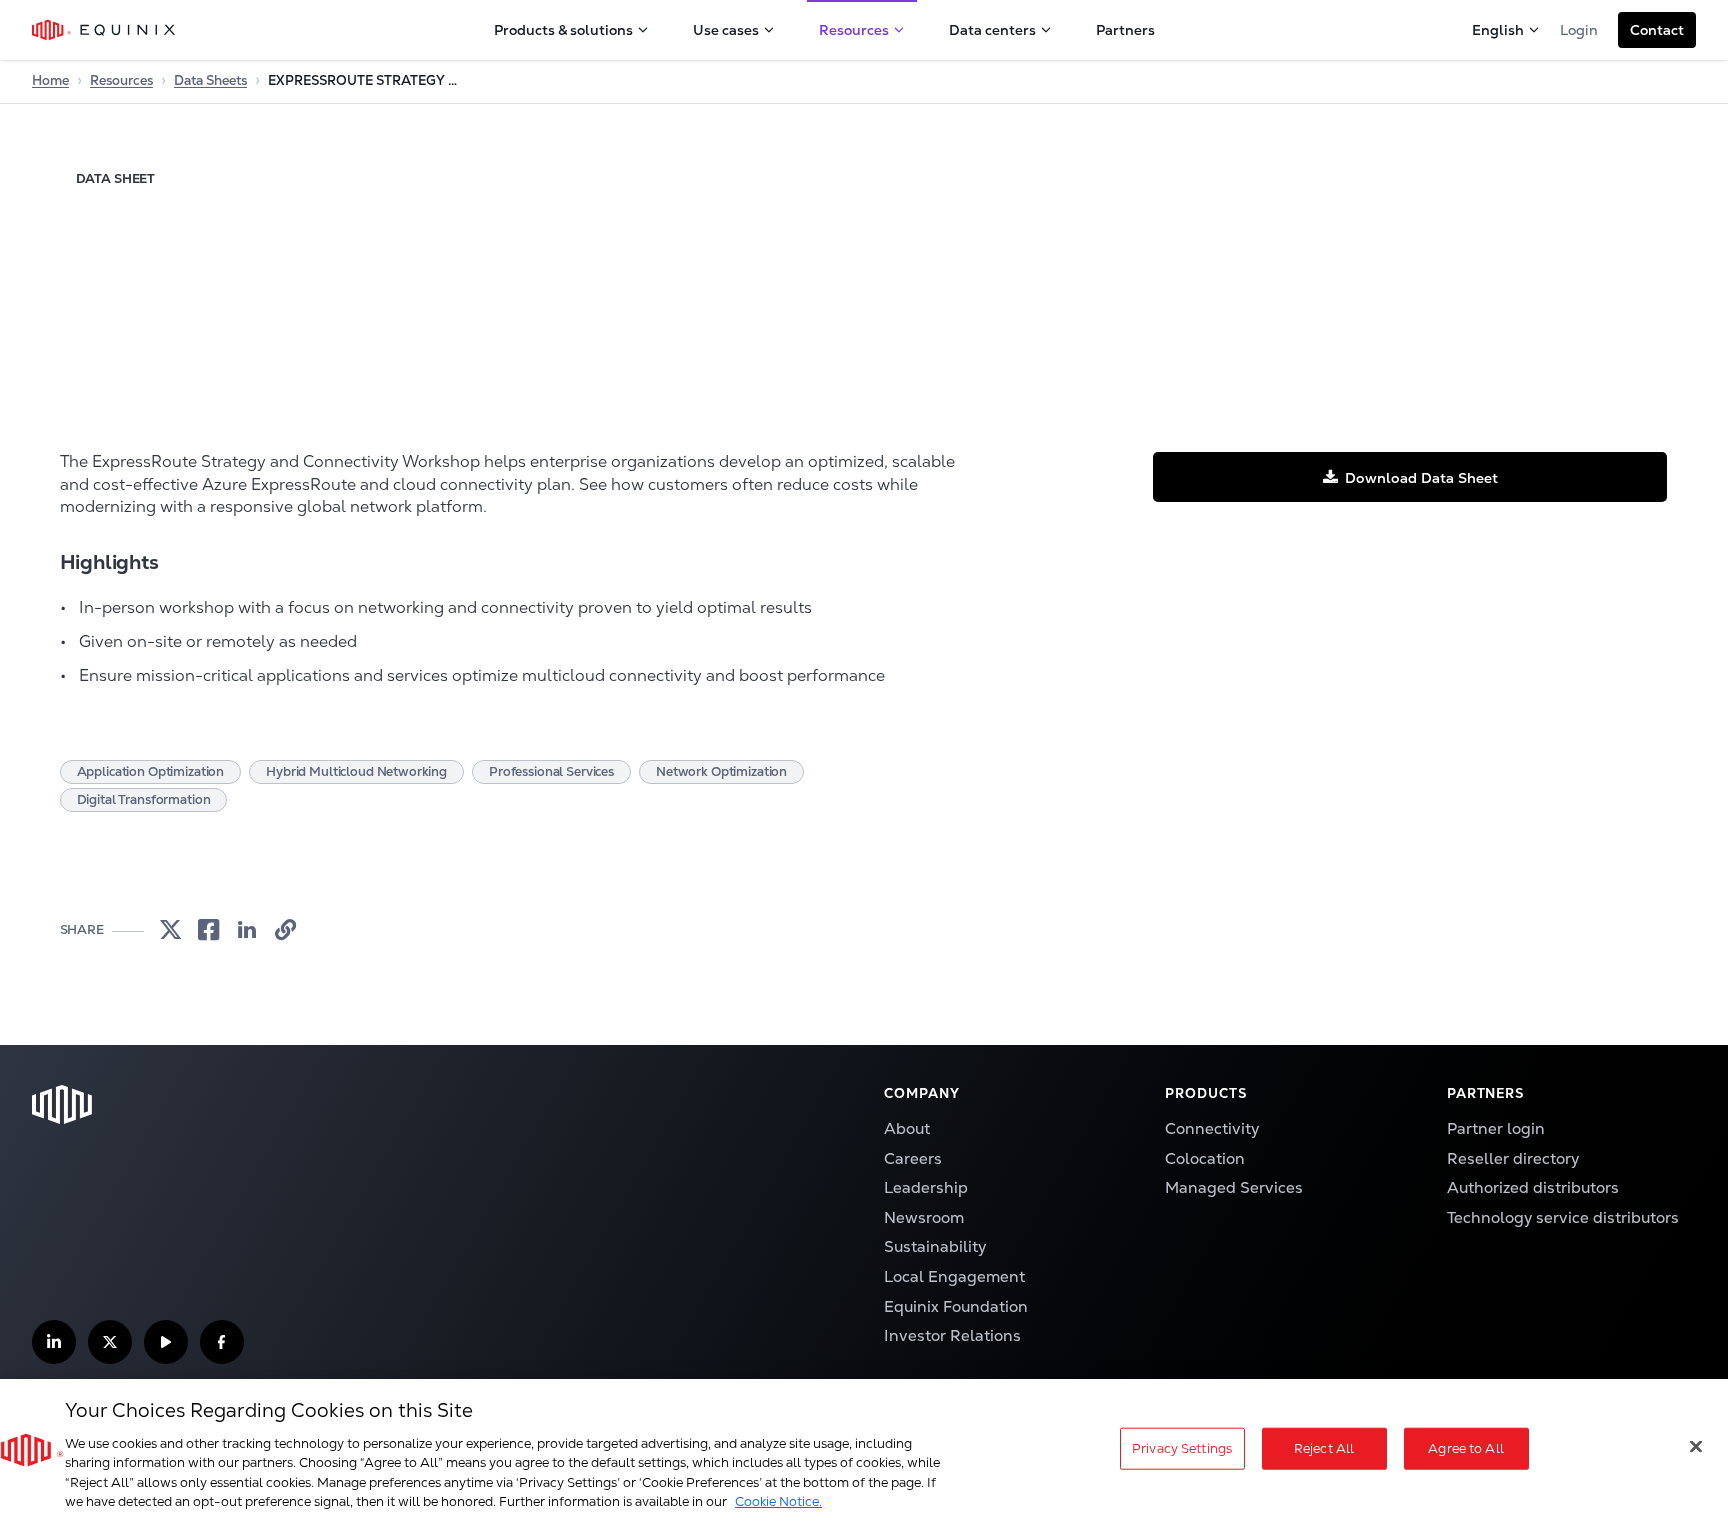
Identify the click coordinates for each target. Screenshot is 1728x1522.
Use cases (726, 30)
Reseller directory (1513, 1159)
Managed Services (1234, 1188)
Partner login (1496, 1129)
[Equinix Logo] (104, 30)
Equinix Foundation (956, 1307)
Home (50, 80)
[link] (171, 930)
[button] (1657, 30)
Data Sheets (210, 80)
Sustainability (935, 1247)
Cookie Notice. (778, 1501)
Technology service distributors (1563, 1218)
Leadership (926, 1188)
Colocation (1205, 1159)
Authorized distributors (1533, 1188)
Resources (854, 30)
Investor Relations (952, 1336)
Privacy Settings (1182, 1448)
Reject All (1324, 1448)
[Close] (1696, 1447)
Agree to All (1466, 1448)
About (907, 1129)
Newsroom (924, 1218)
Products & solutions (563, 30)
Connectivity (1212, 1129)
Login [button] (1579, 30)
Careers (913, 1159)
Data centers (992, 30)
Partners (1125, 30)
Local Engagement (954, 1277)
